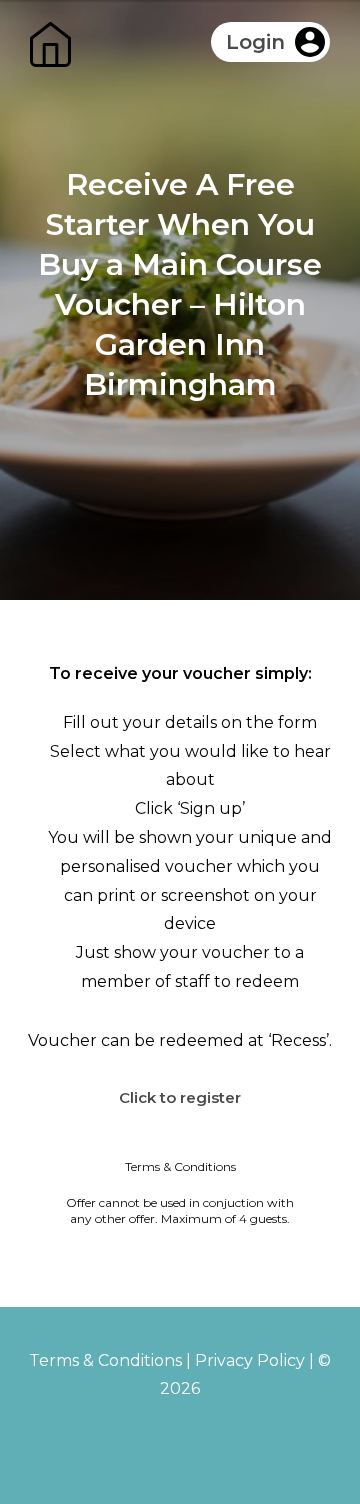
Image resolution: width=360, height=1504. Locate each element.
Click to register (180, 1097)
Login (255, 42)
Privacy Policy (250, 1360)
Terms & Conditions (105, 1360)
